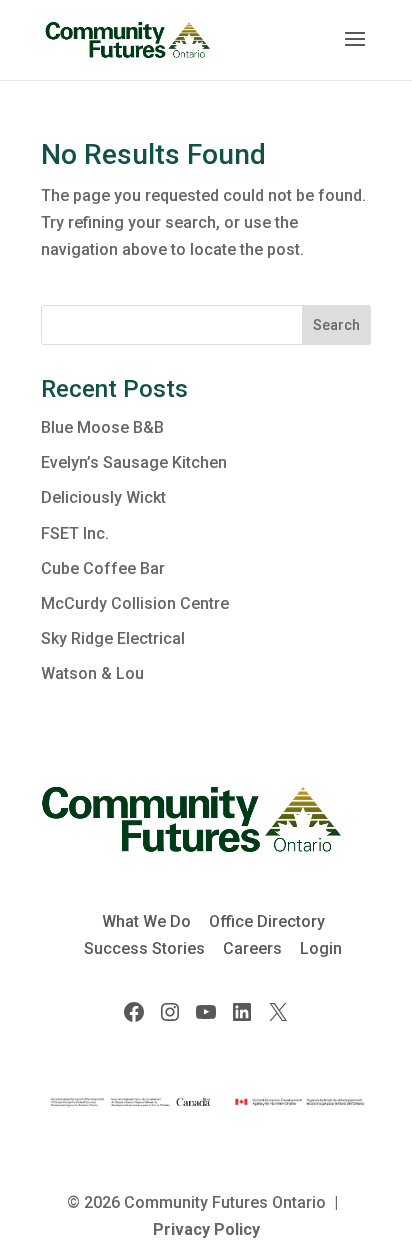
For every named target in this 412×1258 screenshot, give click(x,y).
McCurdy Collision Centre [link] (135, 603)
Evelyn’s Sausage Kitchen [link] (134, 462)
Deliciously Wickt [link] (103, 497)
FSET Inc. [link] (75, 533)
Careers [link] (252, 948)
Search (336, 325)
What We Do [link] (146, 921)
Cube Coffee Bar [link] (103, 568)
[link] (127, 38)
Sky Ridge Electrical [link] (113, 638)
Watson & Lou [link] (92, 673)
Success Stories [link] (144, 948)
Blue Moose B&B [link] (102, 427)
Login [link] (321, 948)
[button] (355, 52)
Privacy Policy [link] (206, 1229)
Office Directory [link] (267, 921)
